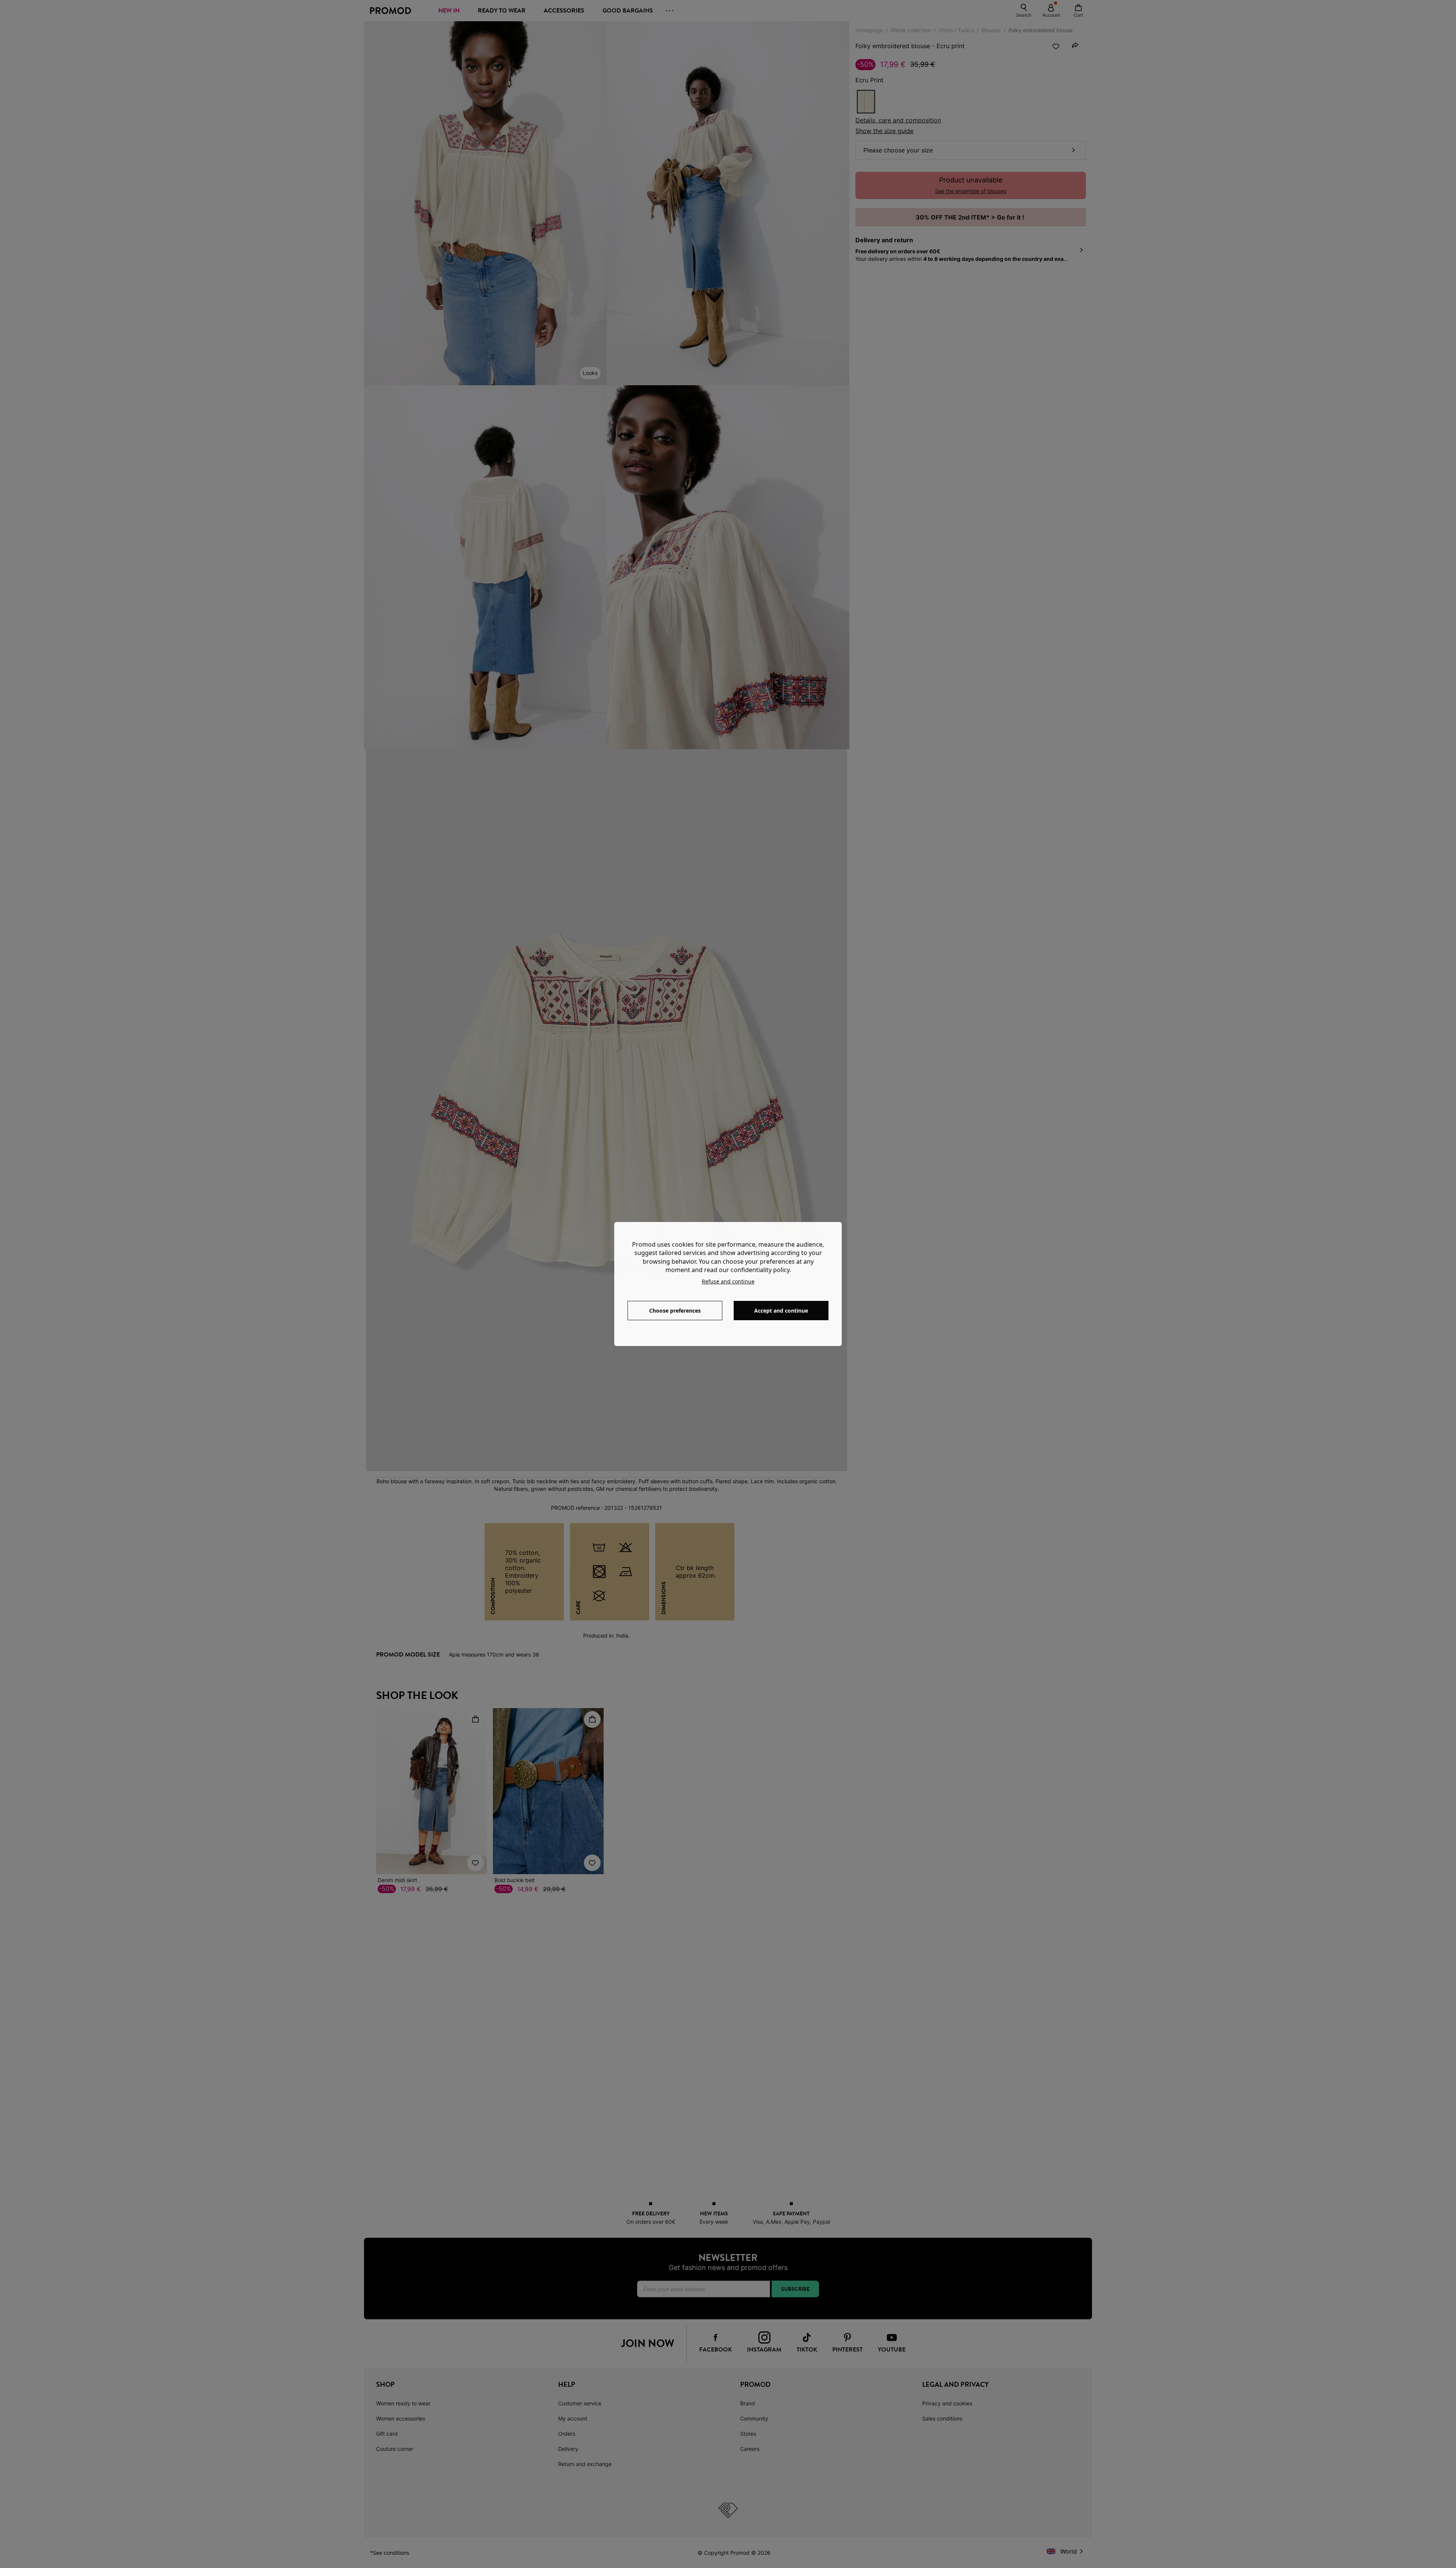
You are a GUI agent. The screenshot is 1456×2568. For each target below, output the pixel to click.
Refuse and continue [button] (728, 1281)
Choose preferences (675, 1311)
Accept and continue (781, 1311)
